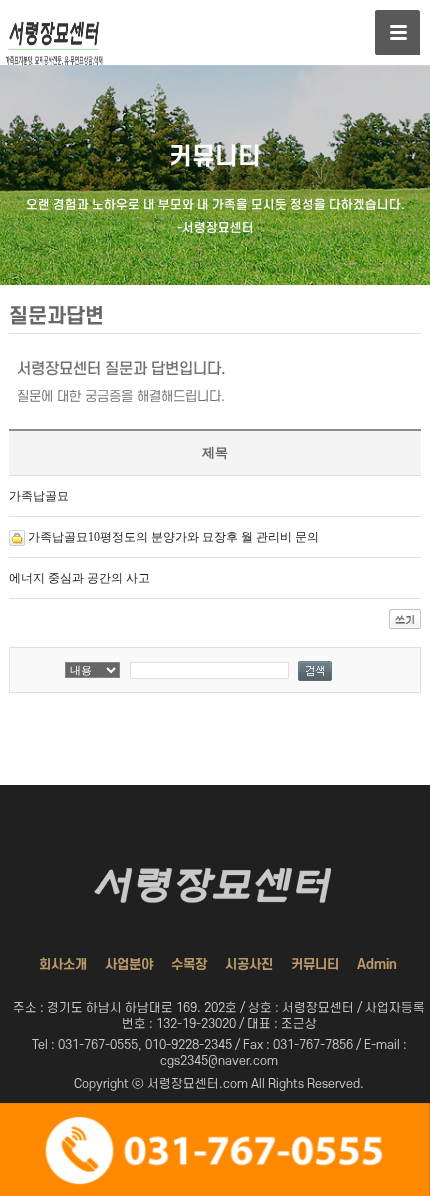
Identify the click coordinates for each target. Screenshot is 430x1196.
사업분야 (129, 964)
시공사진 (249, 964)
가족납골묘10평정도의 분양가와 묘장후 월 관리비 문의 (173, 537)
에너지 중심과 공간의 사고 (79, 578)
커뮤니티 (315, 964)
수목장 (189, 964)
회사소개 (63, 964)
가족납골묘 (39, 496)
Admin (377, 964)
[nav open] (397, 32)
